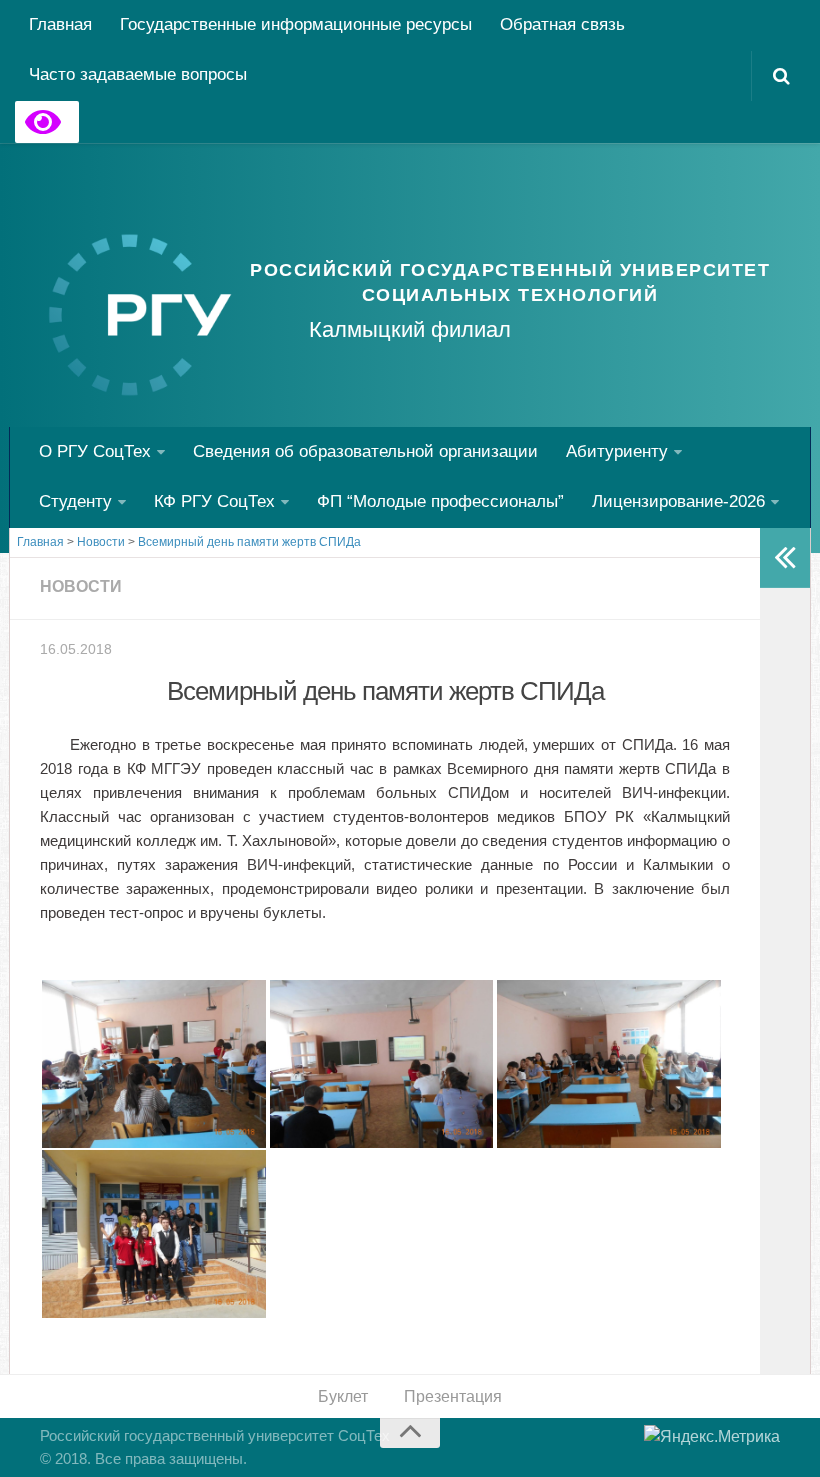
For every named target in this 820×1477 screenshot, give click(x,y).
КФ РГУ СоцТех (214, 501)
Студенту (75, 501)
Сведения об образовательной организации (365, 451)
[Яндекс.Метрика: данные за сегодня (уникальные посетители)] (712, 1437)
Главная (60, 24)
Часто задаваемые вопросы (138, 74)
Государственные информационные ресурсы (296, 24)
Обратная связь (562, 24)
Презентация (453, 1396)
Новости (81, 586)
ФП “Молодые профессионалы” (440, 501)
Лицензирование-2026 (678, 501)
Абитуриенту (617, 451)
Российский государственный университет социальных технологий (510, 282)
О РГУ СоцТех (95, 451)
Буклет (343, 1396)
